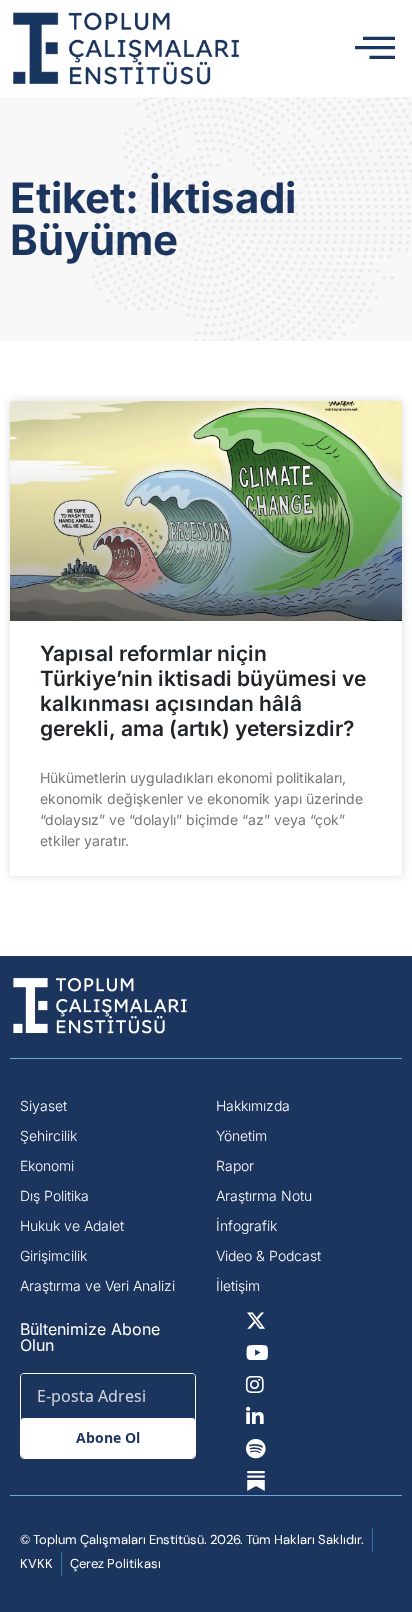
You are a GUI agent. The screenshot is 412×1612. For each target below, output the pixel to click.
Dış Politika (54, 1195)
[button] (375, 49)
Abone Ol (108, 1437)
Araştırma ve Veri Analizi (97, 1285)
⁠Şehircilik (48, 1135)
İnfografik (246, 1225)
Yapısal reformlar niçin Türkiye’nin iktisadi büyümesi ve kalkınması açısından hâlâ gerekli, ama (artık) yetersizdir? (203, 691)
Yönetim (241, 1135)
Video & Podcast (268, 1255)
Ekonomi (47, 1165)
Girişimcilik (53, 1255)
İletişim (238, 1285)
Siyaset (43, 1105)
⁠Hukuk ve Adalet (72, 1225)
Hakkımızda (253, 1105)
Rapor (235, 1165)
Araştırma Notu (264, 1195)
